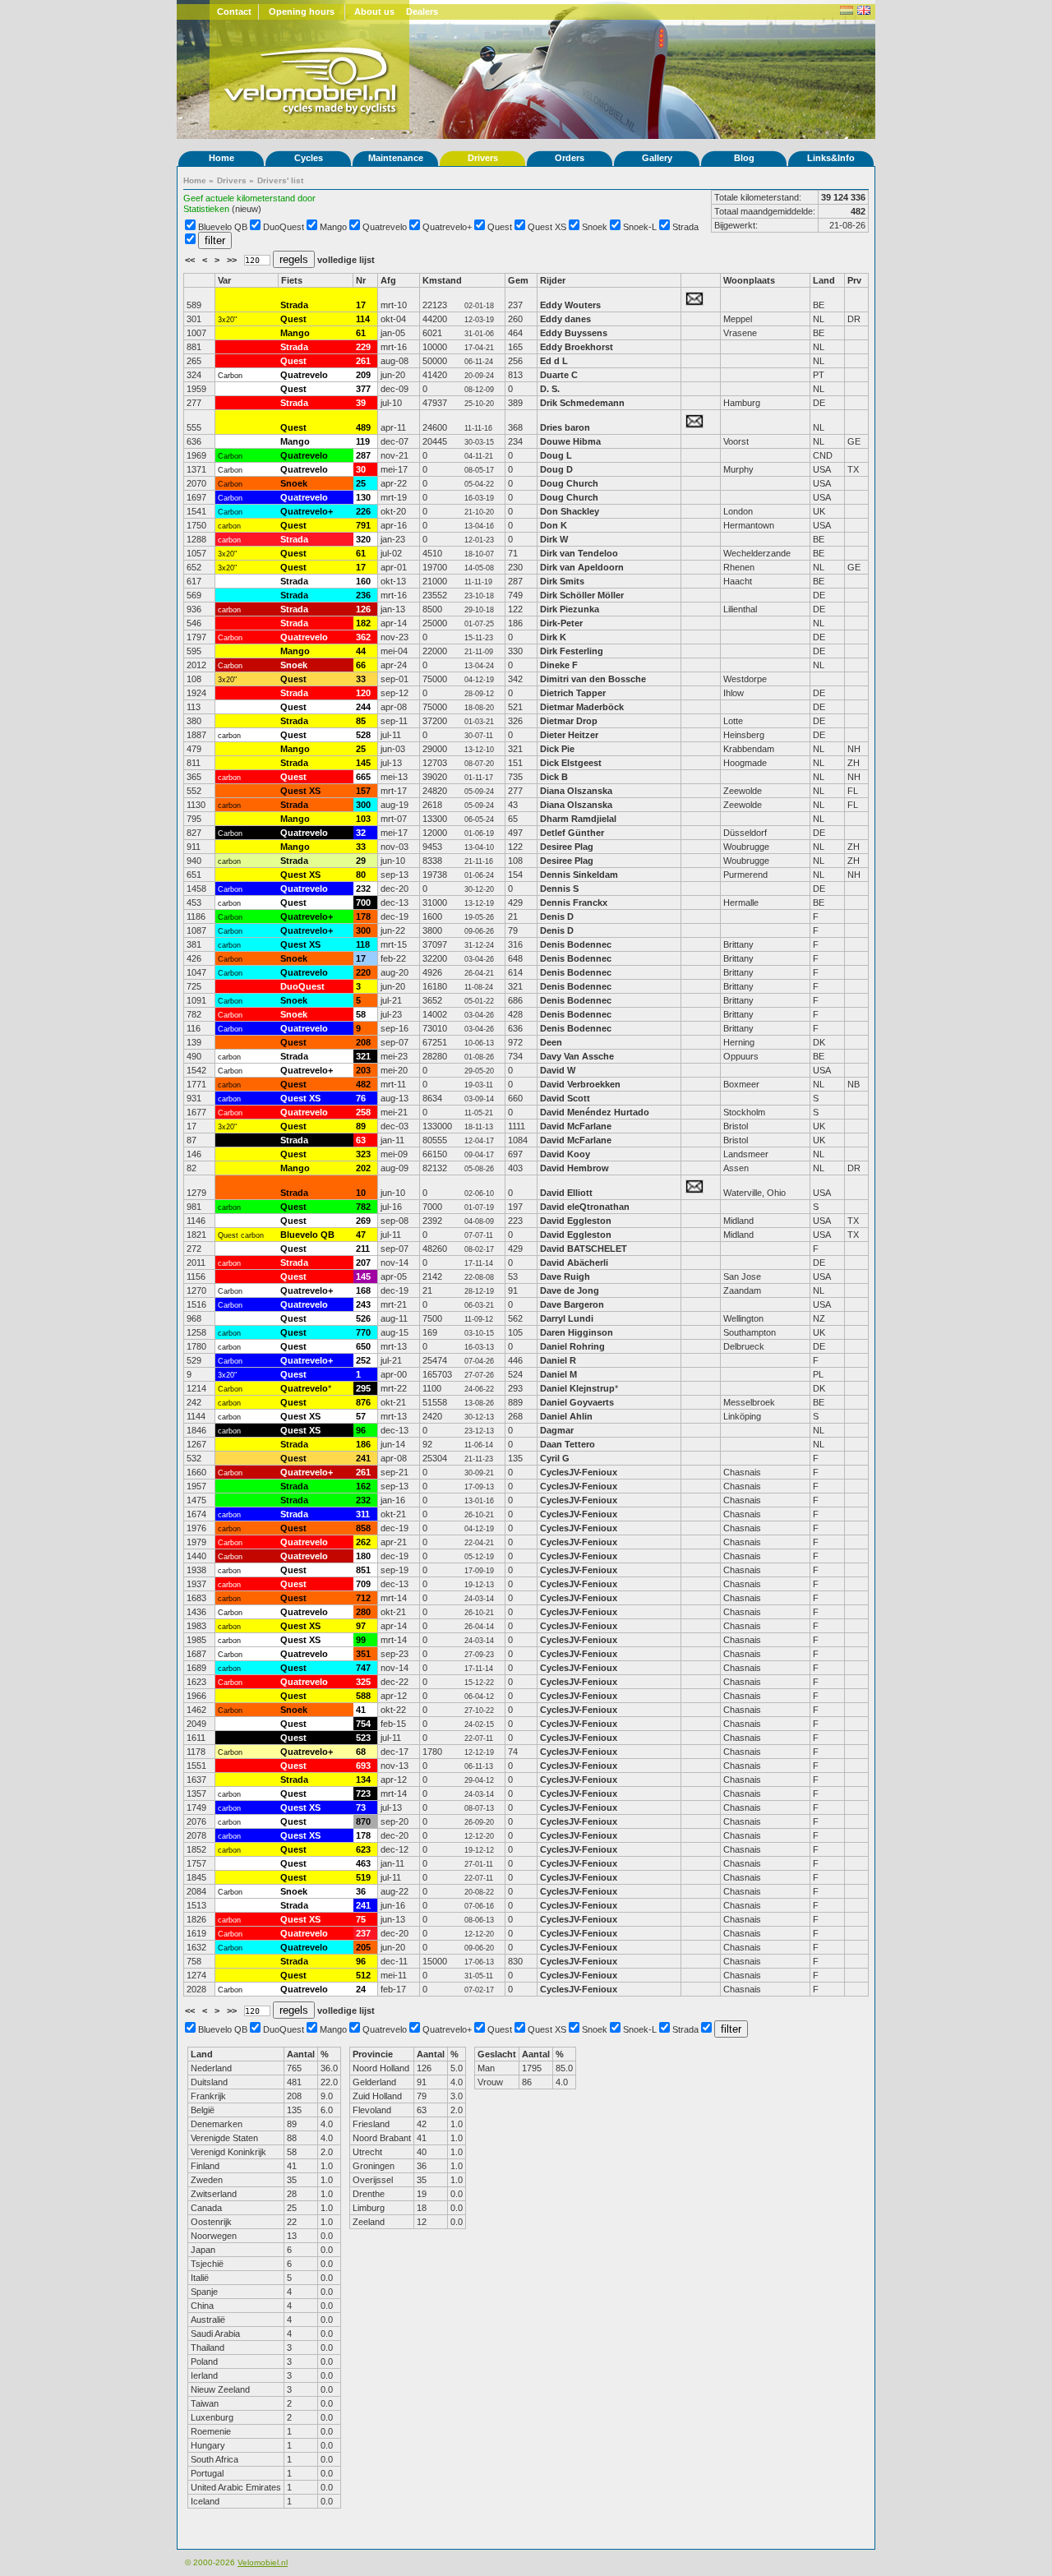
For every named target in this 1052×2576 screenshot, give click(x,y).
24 (361, 1989)
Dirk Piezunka (570, 609)
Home (221, 158)
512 (363, 1975)
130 (363, 497)
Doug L (556, 455)
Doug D (556, 469)
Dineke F (559, 665)
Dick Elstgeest (571, 763)
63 (361, 1140)
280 (363, 1612)
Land (824, 280)
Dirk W (554, 539)
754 (363, 1724)
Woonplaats (749, 280)
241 (363, 1458)
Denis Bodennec (576, 944)
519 (363, 1877)
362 (363, 637)
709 (363, 1584)
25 (361, 483)
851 (363, 1570)
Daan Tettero (568, 1444)
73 (361, 1807)
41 (361, 1710)
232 (363, 889)
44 (361, 651)
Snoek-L (640, 227)
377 (363, 389)
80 (361, 875)
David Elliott (566, 1193)
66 (361, 665)
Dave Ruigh (565, 1276)
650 (363, 1346)
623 (363, 1849)
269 (363, 1221)
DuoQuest (284, 227)
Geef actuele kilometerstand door (249, 198)
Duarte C (559, 375)
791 (363, 525)
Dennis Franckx (574, 903)
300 (363, 805)
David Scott (565, 1098)
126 (363, 609)
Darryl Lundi (567, 1318)
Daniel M (558, 1374)
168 (363, 1290)
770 (363, 1332)
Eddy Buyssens (574, 333)
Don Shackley (570, 511)
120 (363, 693)
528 (363, 735)
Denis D (557, 916)
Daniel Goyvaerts (577, 1402)
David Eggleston (576, 1221)
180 (363, 1556)
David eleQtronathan (586, 1207)
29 (361, 861)
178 (363, 916)
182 (363, 623)
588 (363, 1696)
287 (363, 455)
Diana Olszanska (576, 791)
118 (363, 944)
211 (363, 1249)
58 (361, 1014)
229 (363, 347)
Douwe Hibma (570, 441)
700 (363, 903)
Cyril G (555, 1458)
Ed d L (554, 361)
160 (363, 581)
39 (361, 403)
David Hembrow (574, 1168)
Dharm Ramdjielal (578, 819)
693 (363, 1766)
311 (363, 1514)
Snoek (595, 227)
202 (363, 1168)
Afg (388, 280)
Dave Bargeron (572, 1304)
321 (363, 1056)
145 (363, 763)
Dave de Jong (570, 1290)
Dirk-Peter (561, 623)
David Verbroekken (580, 1084)
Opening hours (302, 12)
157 (363, 791)
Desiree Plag (567, 847)
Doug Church (569, 483)
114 (363, 319)
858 (363, 1528)
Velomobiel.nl (263, 2562)
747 (363, 1668)
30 (361, 469)
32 (361, 833)
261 (363, 361)
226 (363, 511)
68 (361, 1752)
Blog (744, 158)
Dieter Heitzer (569, 735)
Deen (551, 1042)
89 (361, 1126)
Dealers (422, 12)
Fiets (292, 280)
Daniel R (558, 1360)
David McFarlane (576, 1126)
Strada (685, 227)
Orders (570, 158)
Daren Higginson (577, 1332)
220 (363, 972)
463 (363, 1863)
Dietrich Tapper (574, 693)
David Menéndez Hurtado (595, 1112)
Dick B (554, 777)
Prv (854, 280)
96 (361, 1430)
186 (363, 1444)
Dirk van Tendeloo (579, 553)
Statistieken (206, 209)
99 (361, 1640)
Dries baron (565, 427)
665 (363, 777)
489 (363, 427)
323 (363, 1154)
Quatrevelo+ (447, 227)
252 (363, 1360)
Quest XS (547, 227)
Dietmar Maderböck (582, 707)
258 (363, 1112)
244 (363, 707)
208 (363, 1042)
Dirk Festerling (572, 651)
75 (361, 1919)
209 (363, 375)
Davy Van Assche (577, 1056)
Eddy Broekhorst (577, 347)
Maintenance (396, 158)
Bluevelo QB (223, 227)
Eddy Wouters (570, 305)
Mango (333, 227)
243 (363, 1304)
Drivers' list (280, 180)
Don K (554, 525)
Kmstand (442, 280)
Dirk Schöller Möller (582, 595)
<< (191, 260)
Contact (234, 12)
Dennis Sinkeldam (579, 875)
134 (363, 1780)
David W (558, 1070)
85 (361, 721)
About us (374, 12)
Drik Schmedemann (582, 403)
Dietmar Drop (569, 721)
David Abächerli (574, 1263)
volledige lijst (346, 260)
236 (363, 595)
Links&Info (831, 158)
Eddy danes (565, 319)
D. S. (550, 389)
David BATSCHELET (584, 1249)
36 (361, 1891)
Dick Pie (557, 749)
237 (363, 1933)
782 (363, 1207)
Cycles (309, 158)
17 (361, 305)
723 (363, 1794)
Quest (500, 227)
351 (363, 1654)
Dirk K (553, 637)
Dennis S (559, 889)
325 (363, 1682)
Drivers (483, 158)
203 (363, 1070)
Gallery (657, 158)
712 (363, 1598)
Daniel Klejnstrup (577, 1388)
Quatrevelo (385, 227)
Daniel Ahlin (566, 1416)
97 (361, 1626)
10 (361, 1193)
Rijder (553, 280)
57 (361, 1416)
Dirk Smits (562, 581)
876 (363, 1402)
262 (363, 1542)
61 (361, 333)
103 (363, 819)
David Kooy (565, 1154)
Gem (518, 280)
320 (363, 539)
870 (363, 1821)
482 (363, 1084)
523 (363, 1738)
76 (361, 1098)
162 (363, 1486)
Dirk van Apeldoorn (582, 567)
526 (363, 1318)
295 (363, 1388)
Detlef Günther (572, 833)
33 (361, 679)
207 (363, 1263)
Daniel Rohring (572, 1346)
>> (233, 260)
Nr (361, 280)
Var (224, 280)
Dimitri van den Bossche (593, 679)
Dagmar (557, 1430)
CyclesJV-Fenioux (579, 1472)
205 (363, 1947)
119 (363, 441)
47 (361, 1235)
